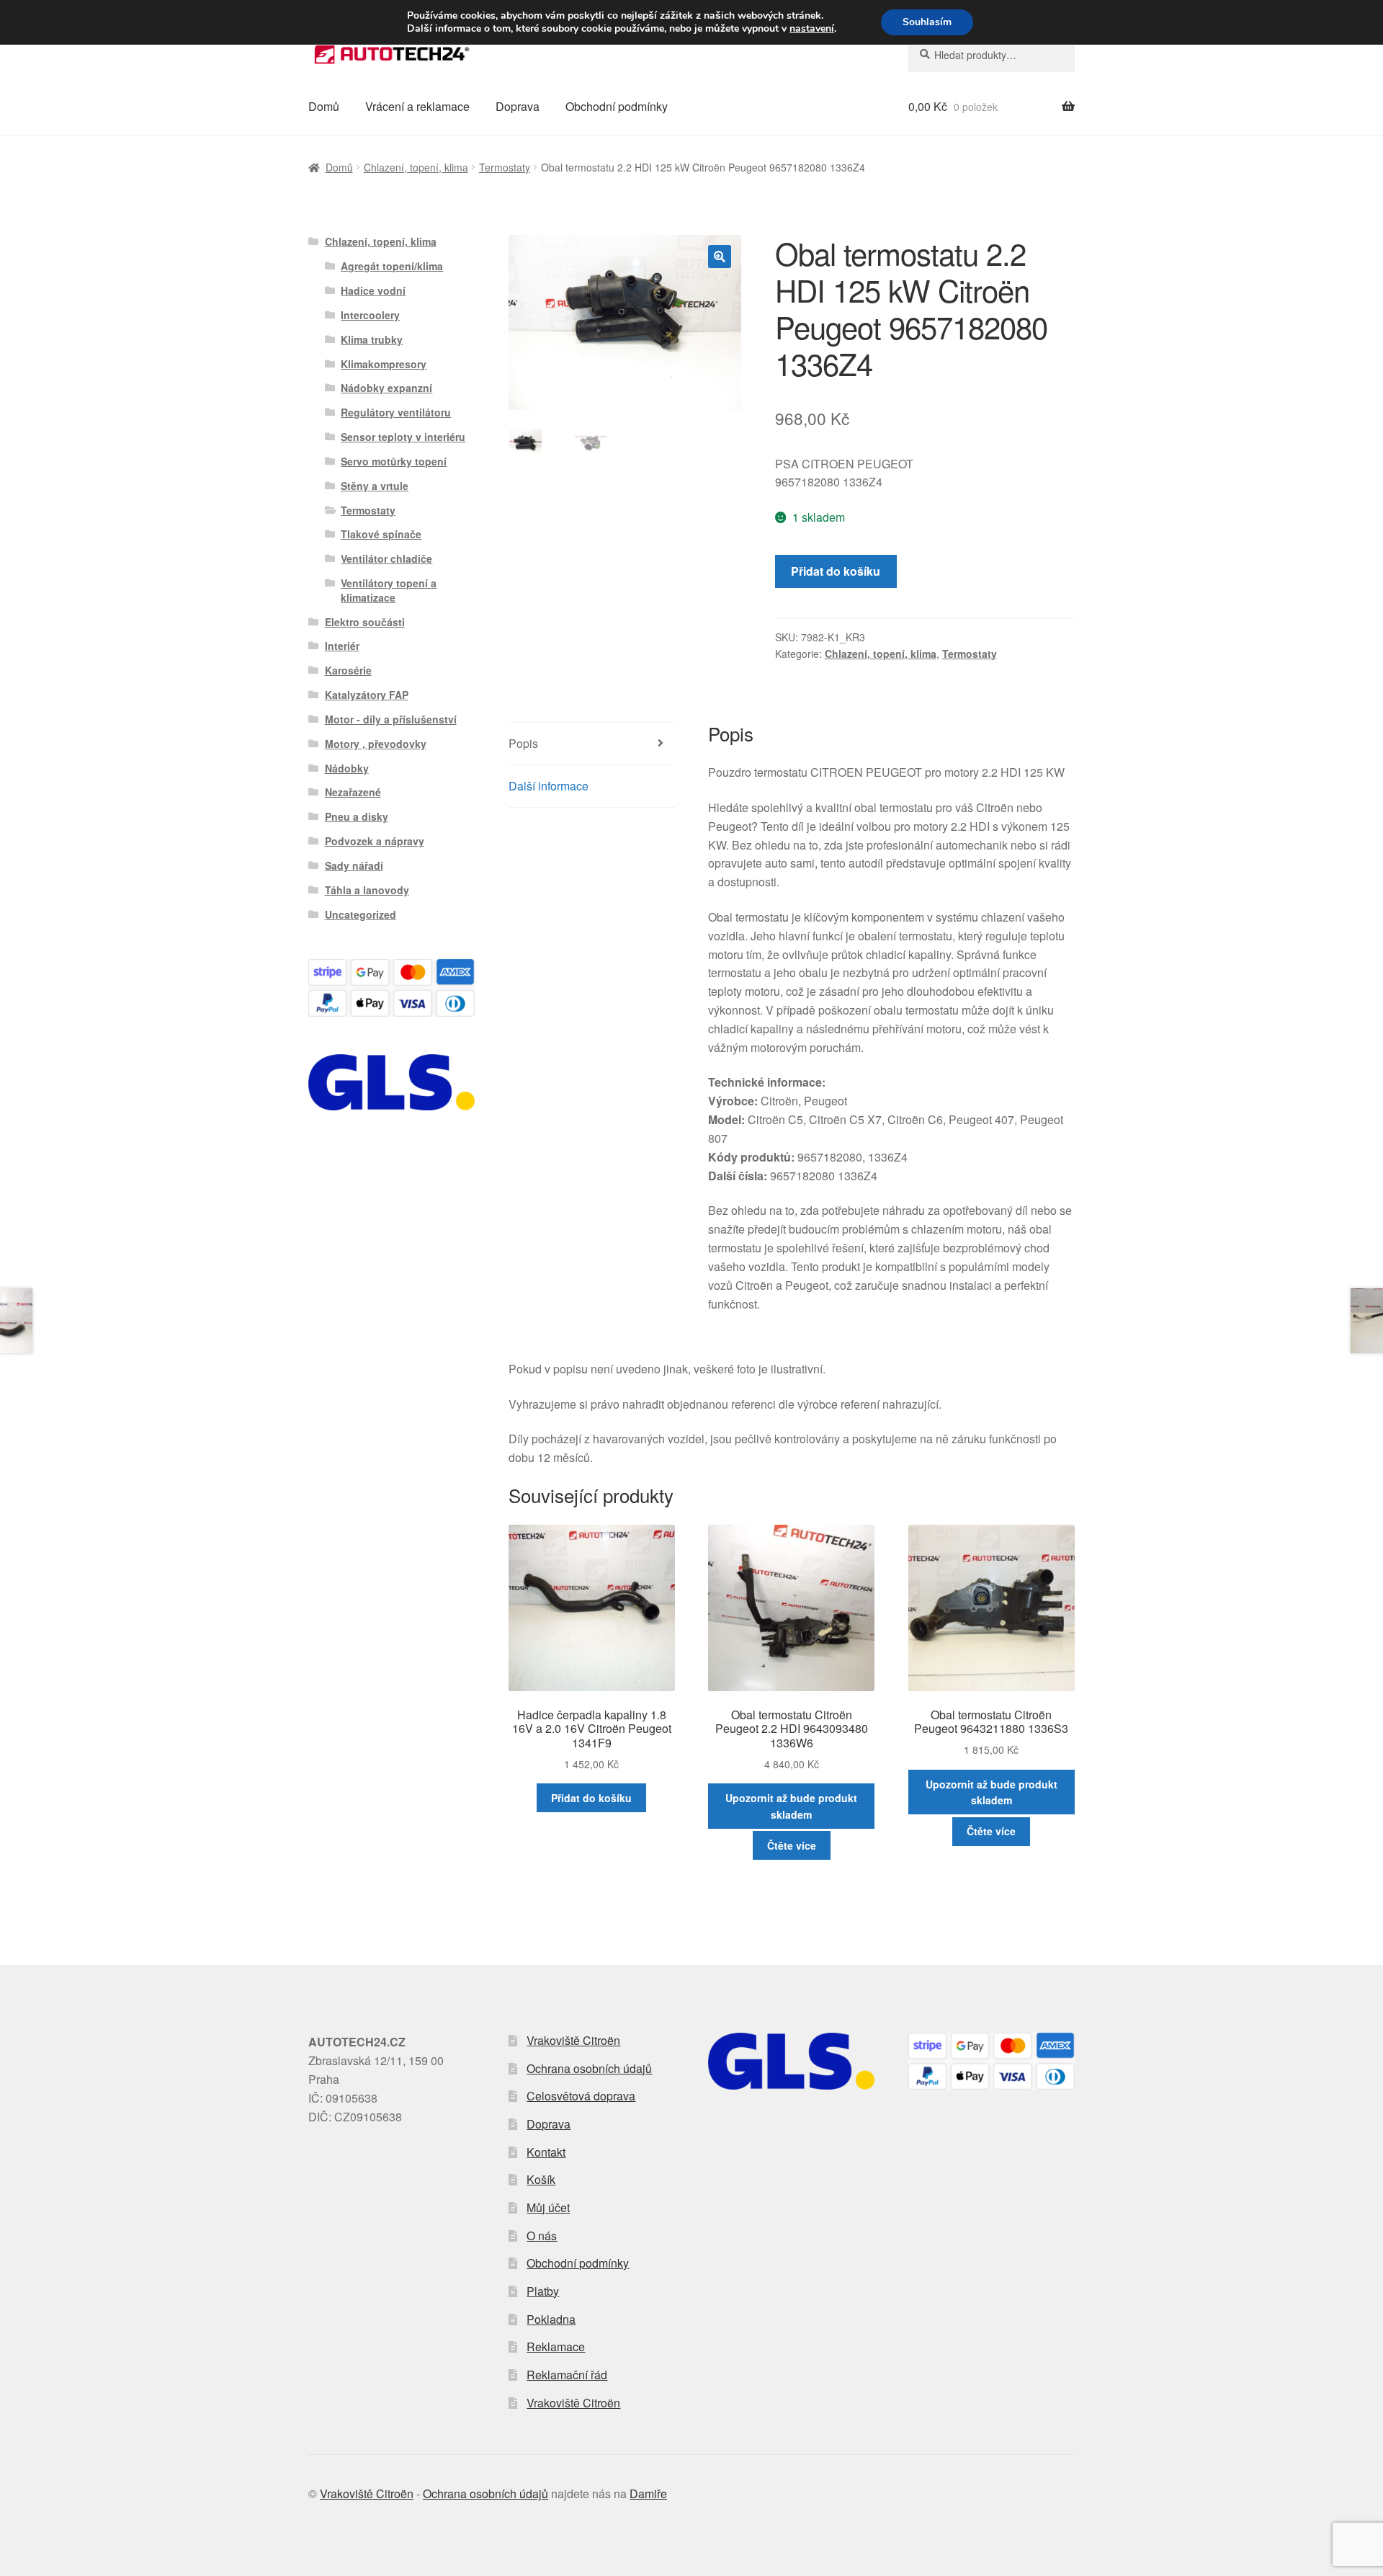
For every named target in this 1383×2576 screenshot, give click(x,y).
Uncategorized (361, 914)
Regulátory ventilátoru (396, 412)
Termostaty (505, 167)
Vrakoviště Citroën (573, 2040)
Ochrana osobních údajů (589, 2068)
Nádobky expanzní (386, 388)
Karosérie (348, 670)
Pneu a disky (357, 816)
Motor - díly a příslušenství (391, 719)
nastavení (812, 29)
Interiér (342, 646)
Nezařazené (353, 792)
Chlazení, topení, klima (416, 167)
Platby (543, 2291)
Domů (324, 106)
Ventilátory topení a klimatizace (389, 590)
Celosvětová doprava (581, 2096)
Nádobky (347, 768)
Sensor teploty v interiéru (403, 437)
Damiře (648, 2493)
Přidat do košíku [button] (591, 1798)
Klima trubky (372, 339)
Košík (541, 2179)
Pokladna (551, 2319)
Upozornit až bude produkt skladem (791, 1806)
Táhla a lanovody (367, 890)
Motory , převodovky (376, 744)
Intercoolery (370, 315)
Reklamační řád (567, 2375)
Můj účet (548, 2207)
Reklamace (556, 2347)
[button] (720, 257)
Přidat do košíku (836, 571)
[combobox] (992, 55)
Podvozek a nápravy (375, 841)
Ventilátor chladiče (386, 558)
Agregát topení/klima (392, 266)
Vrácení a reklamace (417, 106)
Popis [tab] (523, 743)
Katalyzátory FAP (367, 695)
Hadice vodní (373, 290)
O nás (542, 2236)
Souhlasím (927, 22)
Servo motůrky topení (394, 461)
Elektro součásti (365, 622)
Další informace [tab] (549, 786)
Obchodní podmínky (617, 106)
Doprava (518, 106)
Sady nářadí (354, 865)
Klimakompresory (384, 364)
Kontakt (546, 2152)
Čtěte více (792, 1845)
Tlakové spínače (381, 534)
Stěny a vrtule (375, 486)
